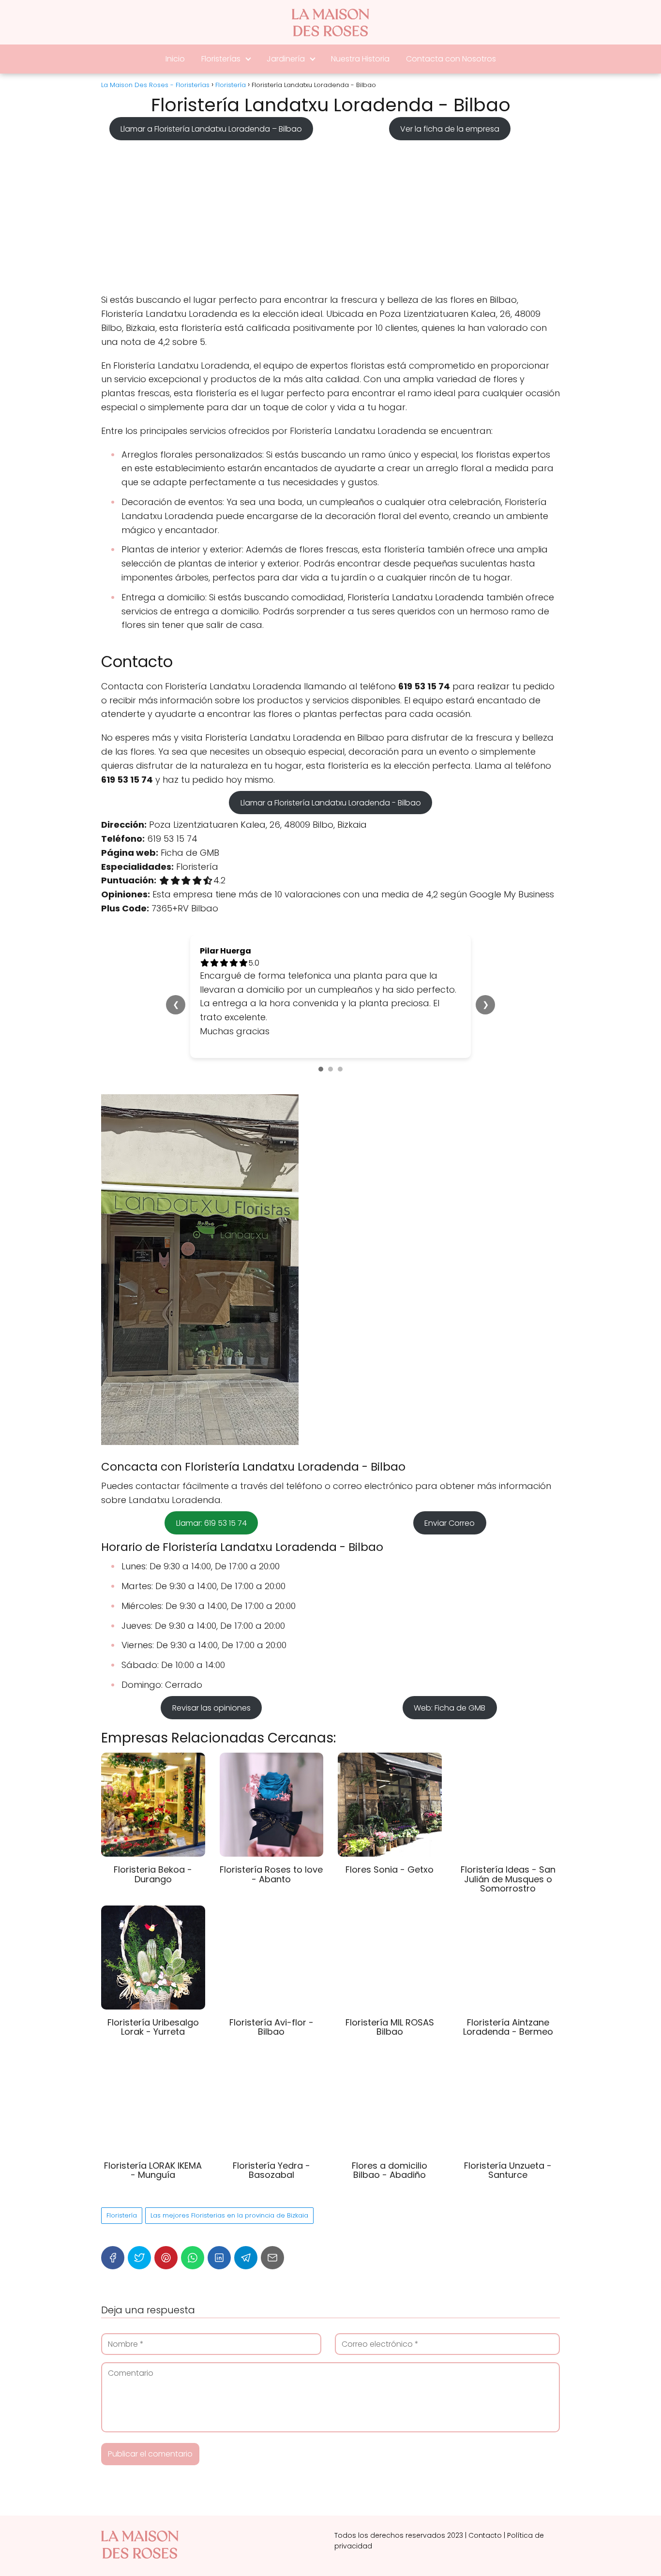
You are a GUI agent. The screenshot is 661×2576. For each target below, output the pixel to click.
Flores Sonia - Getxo (390, 1869)
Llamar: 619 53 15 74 (211, 1523)
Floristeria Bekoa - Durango (153, 1874)
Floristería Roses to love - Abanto (271, 1874)
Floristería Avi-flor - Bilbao (271, 2027)
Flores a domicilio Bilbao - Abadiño (390, 2170)
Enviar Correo (450, 1523)
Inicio (175, 59)
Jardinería (286, 59)
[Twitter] (139, 2258)
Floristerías (221, 59)
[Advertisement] (330, 214)
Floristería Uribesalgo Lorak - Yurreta (153, 2027)
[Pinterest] (166, 2258)
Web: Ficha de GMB (450, 1708)
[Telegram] (246, 2258)
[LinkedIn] (219, 2258)
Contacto (485, 2535)
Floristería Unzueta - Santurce (508, 2170)
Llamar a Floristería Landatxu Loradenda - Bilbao (331, 802)
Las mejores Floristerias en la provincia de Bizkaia (229, 2215)
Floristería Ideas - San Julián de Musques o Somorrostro (508, 1879)
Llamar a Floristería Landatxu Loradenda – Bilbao (211, 128)
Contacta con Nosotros (451, 59)
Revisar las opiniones (211, 1708)
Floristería (122, 2215)
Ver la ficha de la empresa (450, 128)
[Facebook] (113, 2258)
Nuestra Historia (360, 59)
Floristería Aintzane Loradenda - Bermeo (508, 2027)
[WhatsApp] (193, 2258)
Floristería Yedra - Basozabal (271, 2170)
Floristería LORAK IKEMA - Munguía (153, 2170)
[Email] (272, 2258)
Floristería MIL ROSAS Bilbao (390, 2027)
